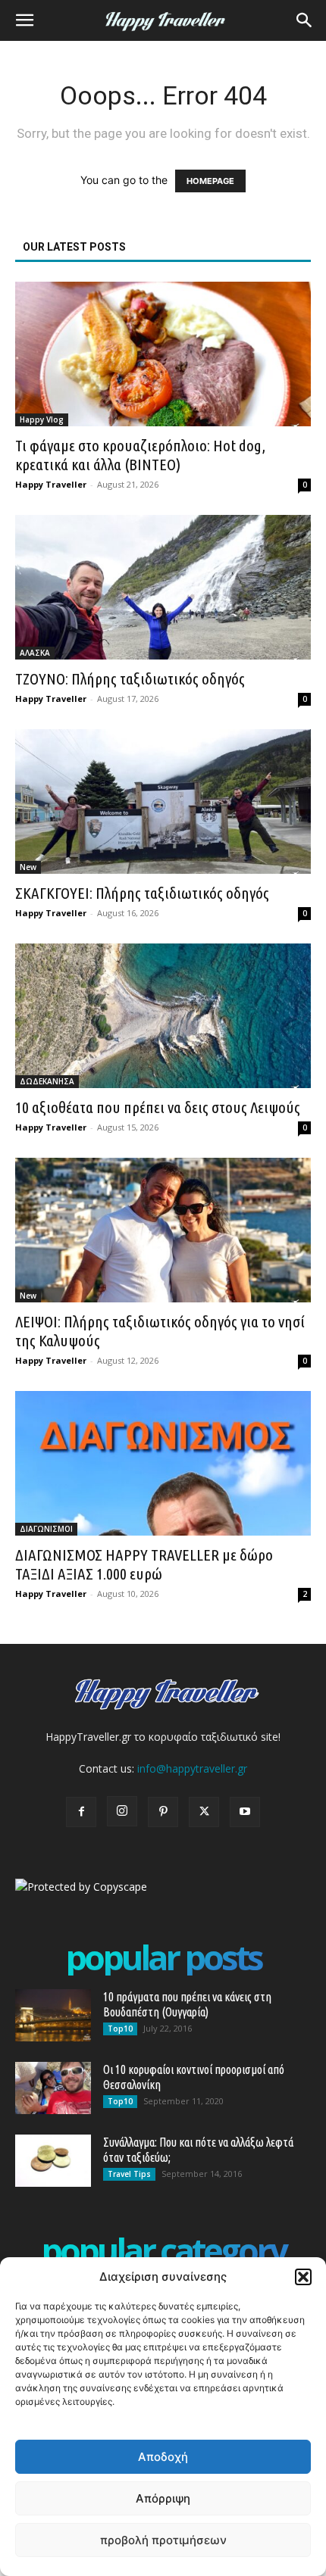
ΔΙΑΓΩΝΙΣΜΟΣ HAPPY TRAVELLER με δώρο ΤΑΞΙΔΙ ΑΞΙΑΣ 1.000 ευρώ (144, 1564)
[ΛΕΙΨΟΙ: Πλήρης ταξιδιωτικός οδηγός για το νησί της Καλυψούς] (163, 1230)
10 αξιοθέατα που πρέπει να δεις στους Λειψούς (158, 1107)
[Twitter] (204, 1812)
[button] (303, 2277)
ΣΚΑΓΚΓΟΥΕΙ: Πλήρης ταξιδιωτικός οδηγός (142, 893)
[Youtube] (245, 1812)
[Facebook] (81, 1812)
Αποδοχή (163, 2457)
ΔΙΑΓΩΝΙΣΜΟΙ (46, 1529)
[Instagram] (122, 1811)
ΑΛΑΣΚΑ (35, 653)
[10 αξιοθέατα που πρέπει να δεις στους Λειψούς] (163, 1016)
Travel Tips (129, 2174)
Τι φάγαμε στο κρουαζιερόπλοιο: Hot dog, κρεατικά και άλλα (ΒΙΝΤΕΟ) (140, 455)
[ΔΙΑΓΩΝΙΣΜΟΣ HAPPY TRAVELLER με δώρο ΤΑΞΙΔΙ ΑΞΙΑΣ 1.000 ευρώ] (163, 1463)
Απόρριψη (163, 2498)
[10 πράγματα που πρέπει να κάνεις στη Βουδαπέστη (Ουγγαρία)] (53, 2015)
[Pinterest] (163, 1812)
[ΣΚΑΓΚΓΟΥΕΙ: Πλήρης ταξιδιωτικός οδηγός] (163, 801)
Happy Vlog (42, 419)
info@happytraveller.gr (192, 1768)
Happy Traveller (51, 484)
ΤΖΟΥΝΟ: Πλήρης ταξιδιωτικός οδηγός (130, 678)
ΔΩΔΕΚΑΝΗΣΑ (47, 1081)
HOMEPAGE (210, 181)
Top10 (120, 2029)
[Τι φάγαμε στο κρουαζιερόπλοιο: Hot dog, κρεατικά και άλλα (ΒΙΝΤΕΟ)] (163, 354)
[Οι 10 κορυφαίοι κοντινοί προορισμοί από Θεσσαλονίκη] (53, 2088)
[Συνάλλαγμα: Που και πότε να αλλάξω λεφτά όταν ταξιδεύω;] (53, 2161)
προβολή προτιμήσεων (163, 2540)
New (28, 867)
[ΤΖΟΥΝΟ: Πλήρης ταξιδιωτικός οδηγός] (163, 587)
